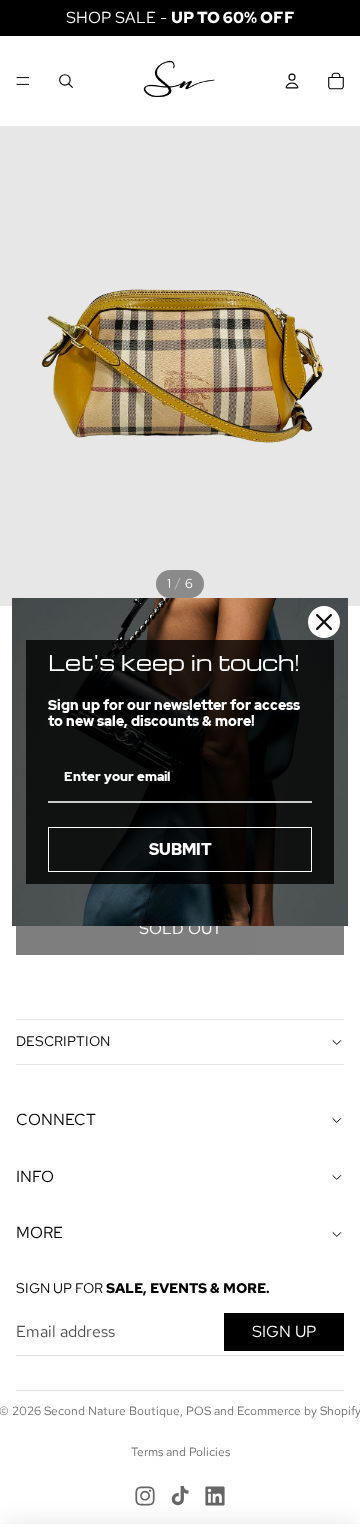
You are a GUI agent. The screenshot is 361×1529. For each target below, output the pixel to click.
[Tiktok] (180, 1496)
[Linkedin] (215, 1496)
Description (63, 1041)
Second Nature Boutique (112, 1411)
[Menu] (23, 81)
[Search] (66, 81)
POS (198, 1411)
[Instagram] (145, 1496)
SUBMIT (180, 849)
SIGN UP (284, 1331)
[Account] (292, 81)
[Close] (324, 622)
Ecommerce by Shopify (299, 1411)
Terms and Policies (180, 1452)
